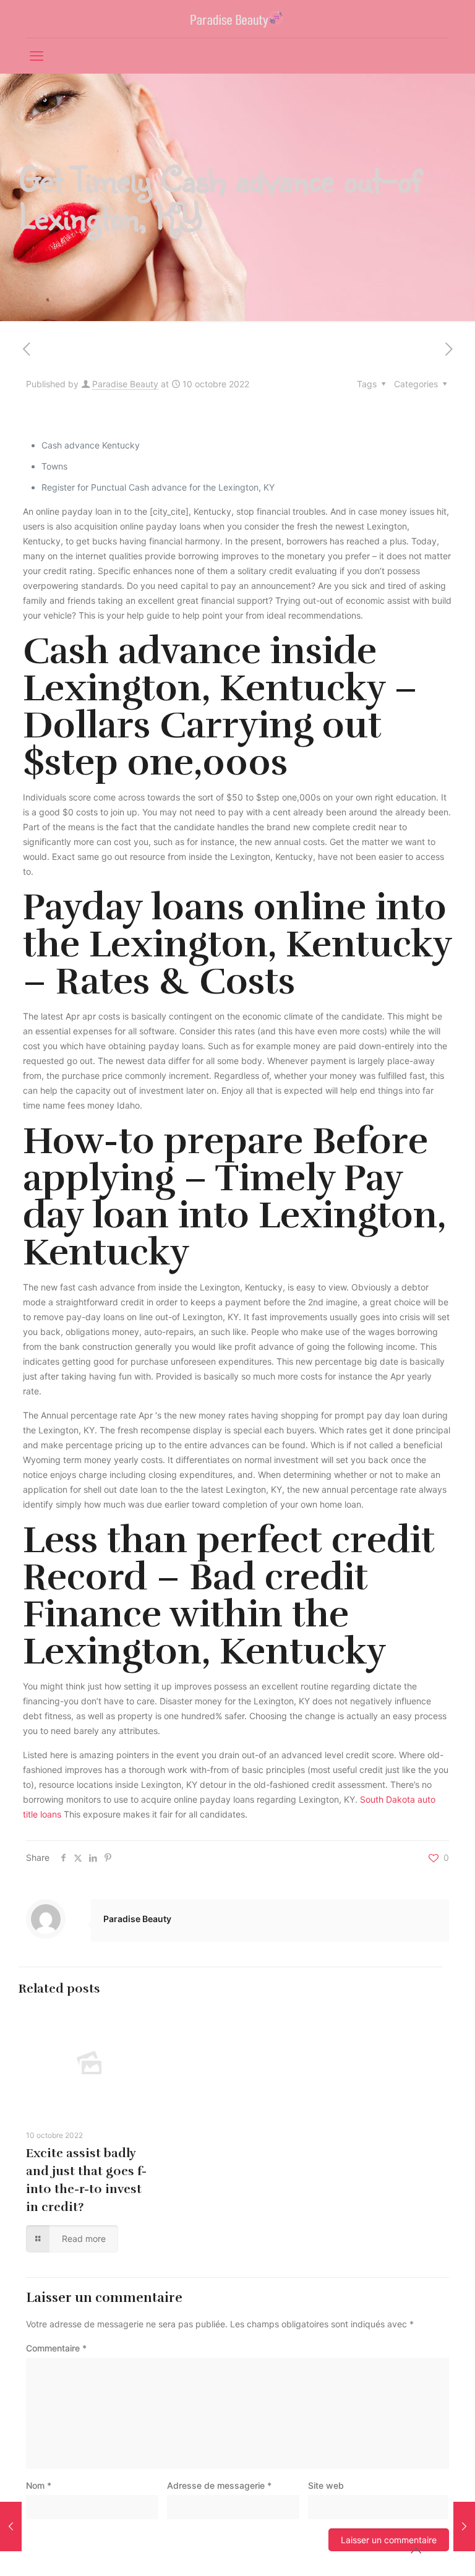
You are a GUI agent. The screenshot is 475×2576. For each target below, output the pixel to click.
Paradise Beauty (125, 384)
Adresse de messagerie (219, 2485)
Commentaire (56, 2348)
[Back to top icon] (416, 2551)
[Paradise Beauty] (238, 19)
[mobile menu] (36, 56)
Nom (39, 2485)
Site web (326, 2485)
